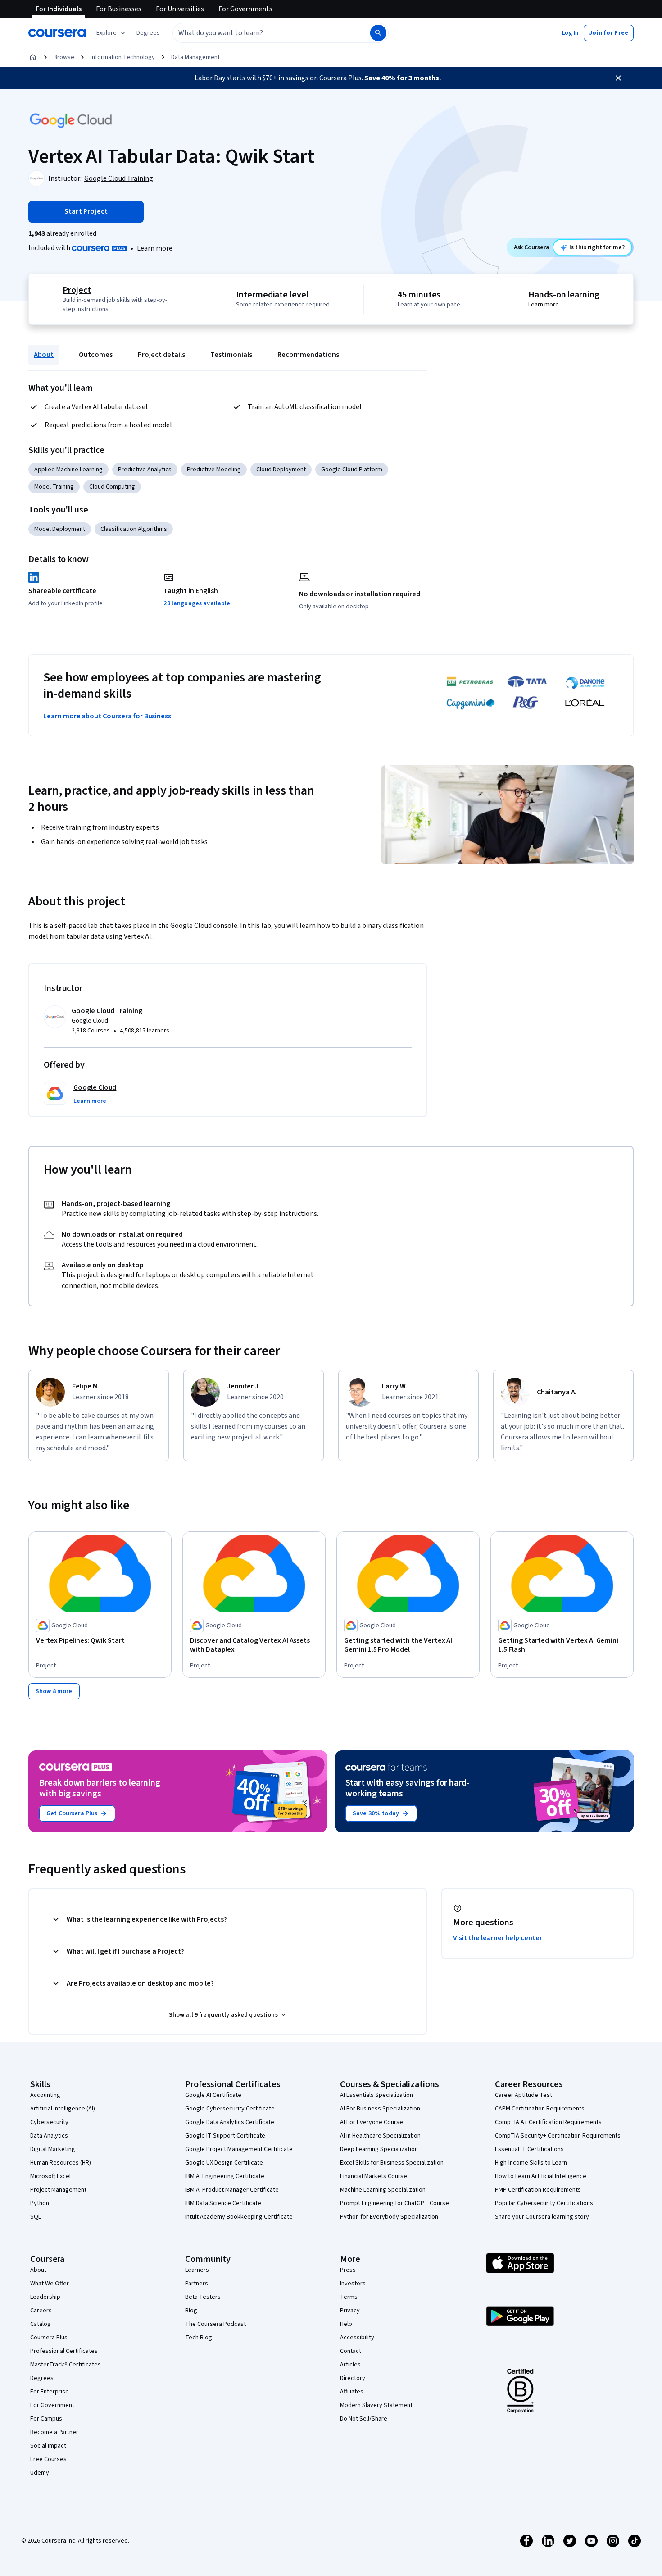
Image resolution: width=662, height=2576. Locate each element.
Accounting (45, 2095)
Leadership (45, 2297)
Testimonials (231, 355)
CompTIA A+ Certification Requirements (548, 2122)
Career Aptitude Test (524, 2095)
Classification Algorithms (134, 529)
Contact (351, 2351)
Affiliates (352, 2392)
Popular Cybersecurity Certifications (544, 2203)
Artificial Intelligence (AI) (63, 2109)
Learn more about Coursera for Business (107, 716)
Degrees (42, 2378)
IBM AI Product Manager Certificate (232, 2190)
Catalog (41, 2324)
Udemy (40, 2473)
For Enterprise (50, 2392)
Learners (197, 2270)
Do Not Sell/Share (364, 2419)
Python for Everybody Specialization (389, 2217)
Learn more (155, 248)
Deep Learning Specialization (379, 2149)
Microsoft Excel (50, 2176)
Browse (64, 57)
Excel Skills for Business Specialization (392, 2163)
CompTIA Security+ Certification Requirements (558, 2136)
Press (348, 2270)
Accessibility (357, 2338)
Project (77, 290)
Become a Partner (54, 2432)
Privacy (350, 2311)
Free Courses (48, 2459)
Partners (197, 2284)
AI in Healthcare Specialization (380, 2136)
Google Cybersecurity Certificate (230, 2109)
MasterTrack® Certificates (66, 2365)
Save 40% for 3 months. (403, 78)
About (44, 355)
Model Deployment (60, 529)
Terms (349, 2297)
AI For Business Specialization (380, 2109)
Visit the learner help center (498, 1938)
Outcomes (96, 355)
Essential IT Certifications (529, 2149)
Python (40, 2203)
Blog (191, 2311)
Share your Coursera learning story (542, 2217)
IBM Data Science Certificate (223, 2203)
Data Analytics (49, 2136)
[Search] (378, 33)
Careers (41, 2311)
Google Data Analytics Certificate (230, 2122)
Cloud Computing (112, 487)
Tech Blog (199, 2338)
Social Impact (48, 2446)
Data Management (195, 57)
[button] (148, 33)
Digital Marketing (53, 2149)
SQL (36, 2217)
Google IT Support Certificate (225, 2136)
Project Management (58, 2190)
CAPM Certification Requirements (540, 2109)
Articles (350, 2365)
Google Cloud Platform (352, 470)
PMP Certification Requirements (538, 2190)
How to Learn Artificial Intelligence (541, 2176)
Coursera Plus (49, 2338)
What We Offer (50, 2284)
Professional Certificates (64, 2351)
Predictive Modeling (214, 470)
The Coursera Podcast (215, 2324)
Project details (161, 355)
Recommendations (308, 355)
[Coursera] (57, 33)
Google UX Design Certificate (224, 2163)
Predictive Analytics (145, 470)
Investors (353, 2284)
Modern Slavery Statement (376, 2405)
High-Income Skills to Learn (531, 2163)
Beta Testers (203, 2297)
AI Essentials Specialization (376, 2095)
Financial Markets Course (374, 2176)
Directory (353, 2378)
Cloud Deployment (281, 470)
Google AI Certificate (213, 2095)
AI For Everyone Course (372, 2122)
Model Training (54, 487)
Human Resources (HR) (61, 2163)
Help (346, 2324)
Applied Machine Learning (68, 470)
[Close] (618, 78)
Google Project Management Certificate (239, 2149)
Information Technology (123, 57)
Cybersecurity (49, 2122)
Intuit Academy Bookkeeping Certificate (239, 2217)
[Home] (33, 57)
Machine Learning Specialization (383, 2190)
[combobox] (262, 33)
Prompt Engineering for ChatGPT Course (394, 2203)
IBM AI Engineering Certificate (225, 2176)
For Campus (46, 2419)
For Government (52, 2405)
